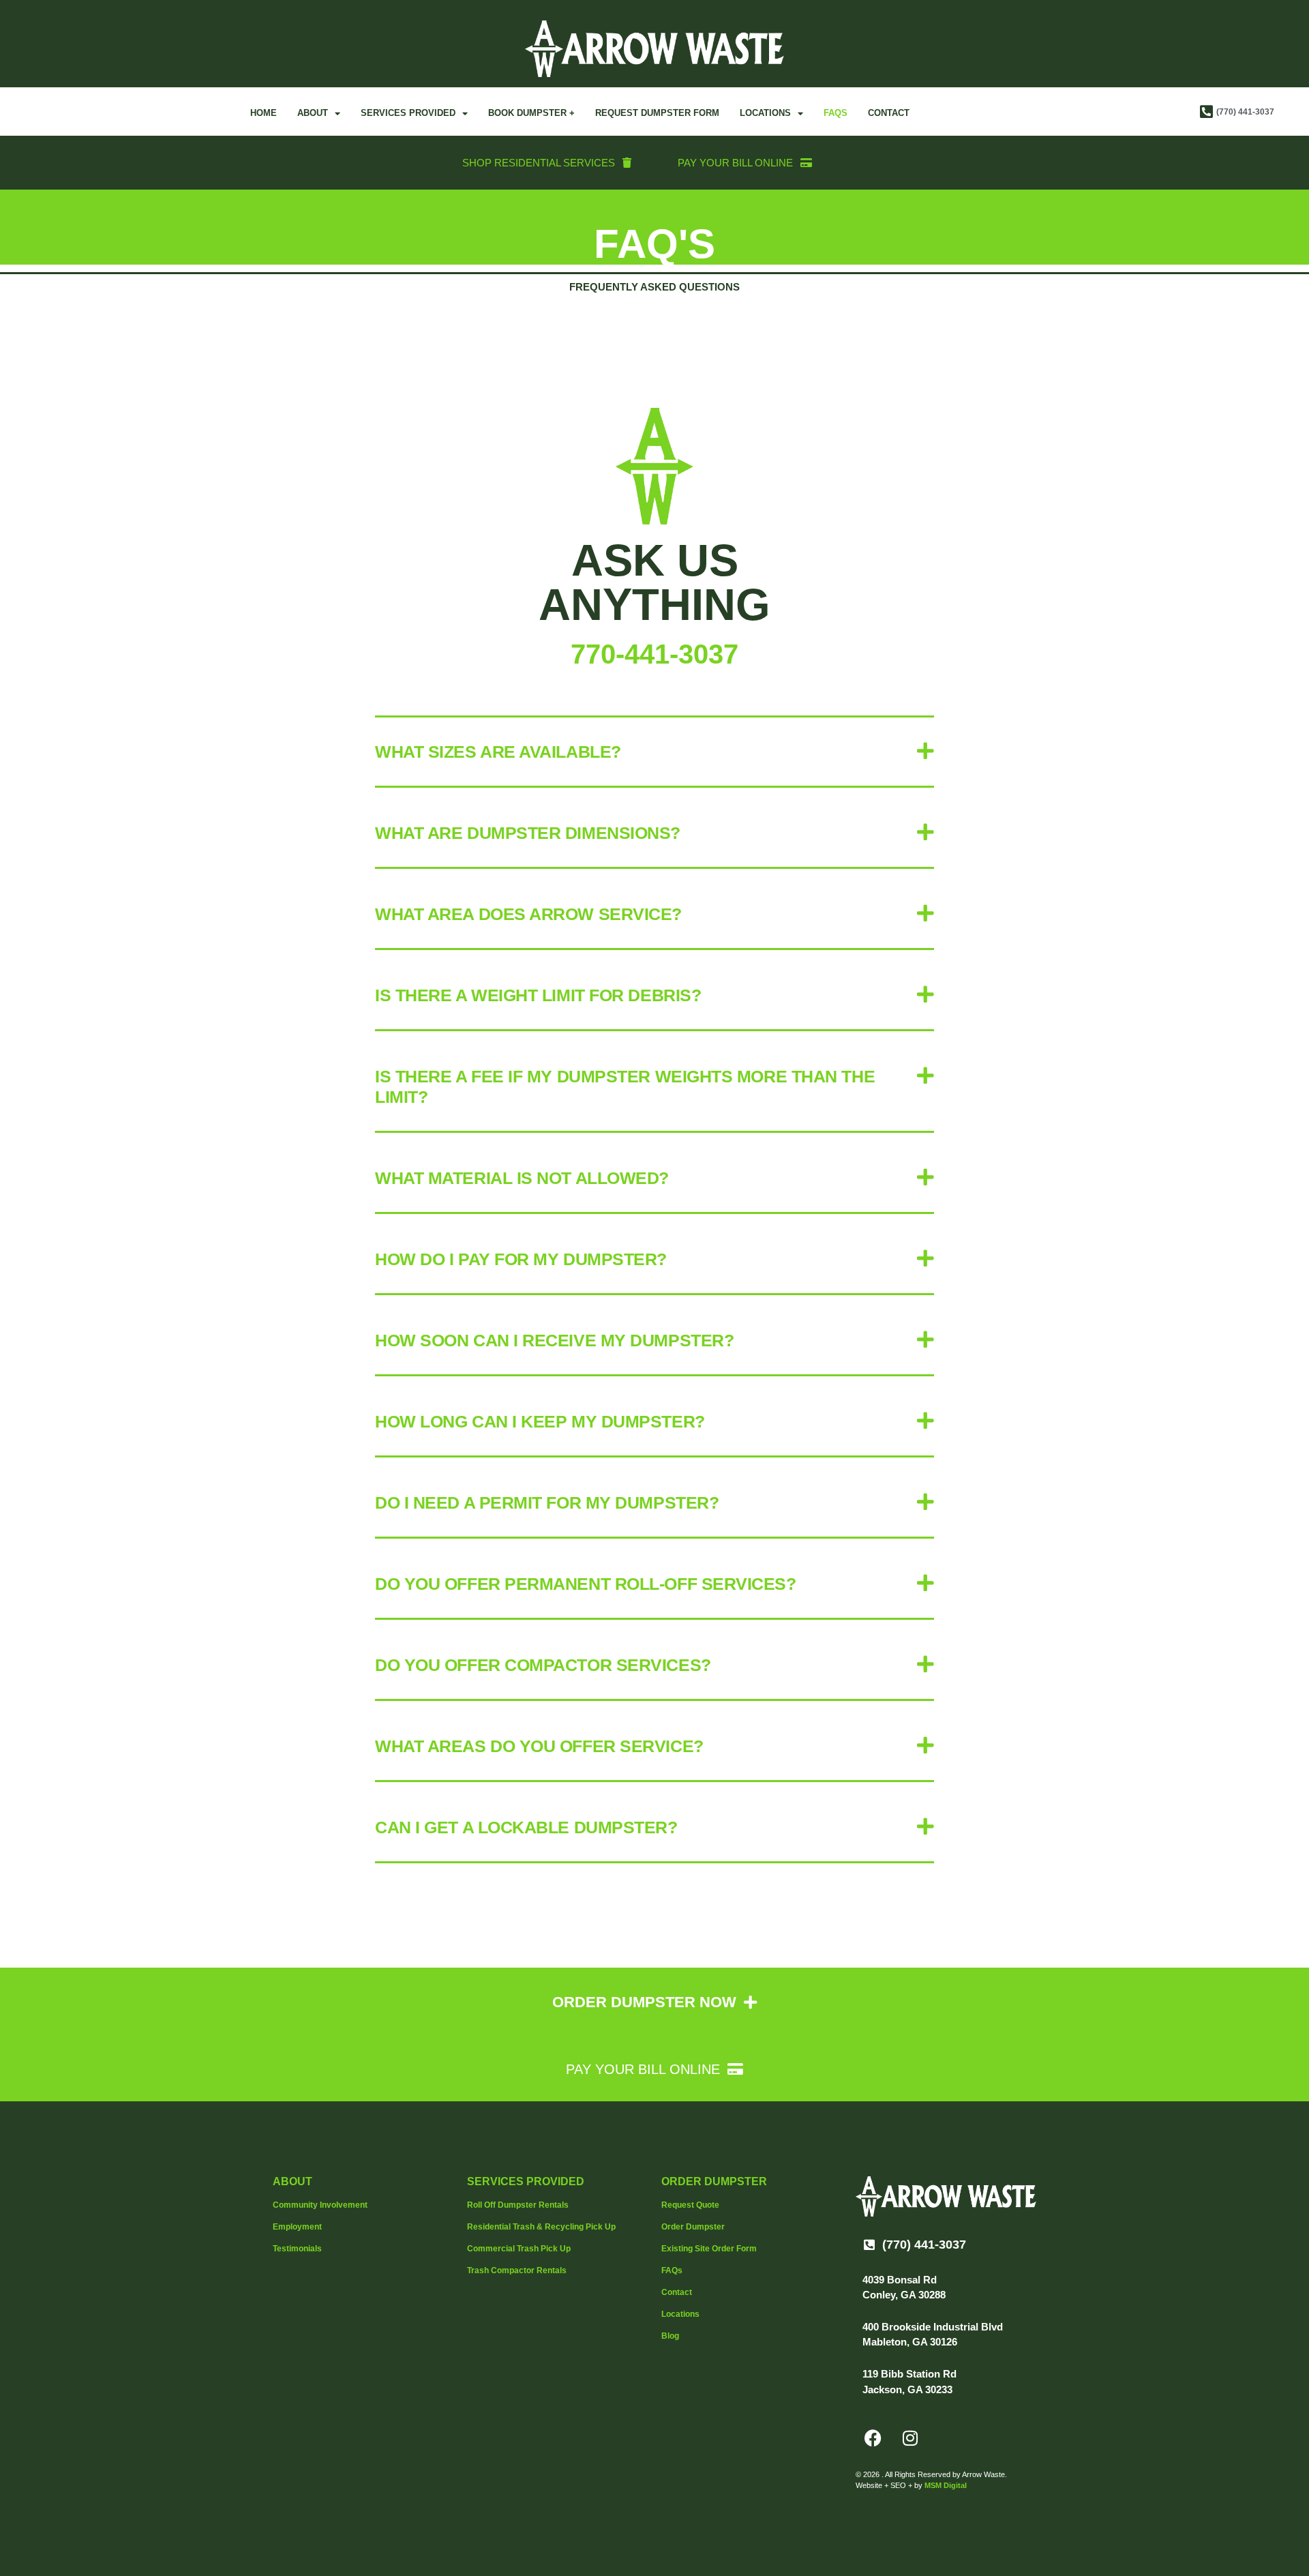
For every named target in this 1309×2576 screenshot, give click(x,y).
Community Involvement (320, 2205)
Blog (670, 2336)
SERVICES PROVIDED (526, 2181)
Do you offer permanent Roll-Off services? (586, 1584)
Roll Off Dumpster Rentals (518, 2205)
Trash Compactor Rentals (517, 2270)
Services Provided (408, 113)
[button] (654, 753)
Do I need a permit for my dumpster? (547, 1502)
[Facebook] (873, 2438)
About (313, 113)
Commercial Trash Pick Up (519, 2249)
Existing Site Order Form (709, 2249)
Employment (297, 2227)
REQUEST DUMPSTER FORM (657, 113)
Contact (889, 113)
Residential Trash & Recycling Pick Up (541, 2227)
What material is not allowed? (522, 1178)
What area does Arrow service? (528, 914)
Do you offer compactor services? (543, 1665)
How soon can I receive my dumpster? (554, 1340)
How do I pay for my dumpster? (521, 1259)
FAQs (836, 113)
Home (264, 113)
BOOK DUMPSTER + (531, 113)
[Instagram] (910, 2438)
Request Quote (690, 2205)
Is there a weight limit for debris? (538, 995)
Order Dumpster (693, 2227)
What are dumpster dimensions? (528, 833)
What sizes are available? (498, 752)
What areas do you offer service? (539, 1746)
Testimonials (297, 2249)
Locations (765, 113)
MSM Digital (946, 2485)
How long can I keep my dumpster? (540, 1421)
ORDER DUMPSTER (714, 2181)
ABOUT (292, 2181)
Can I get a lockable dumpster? (526, 1827)
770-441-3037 (654, 654)
